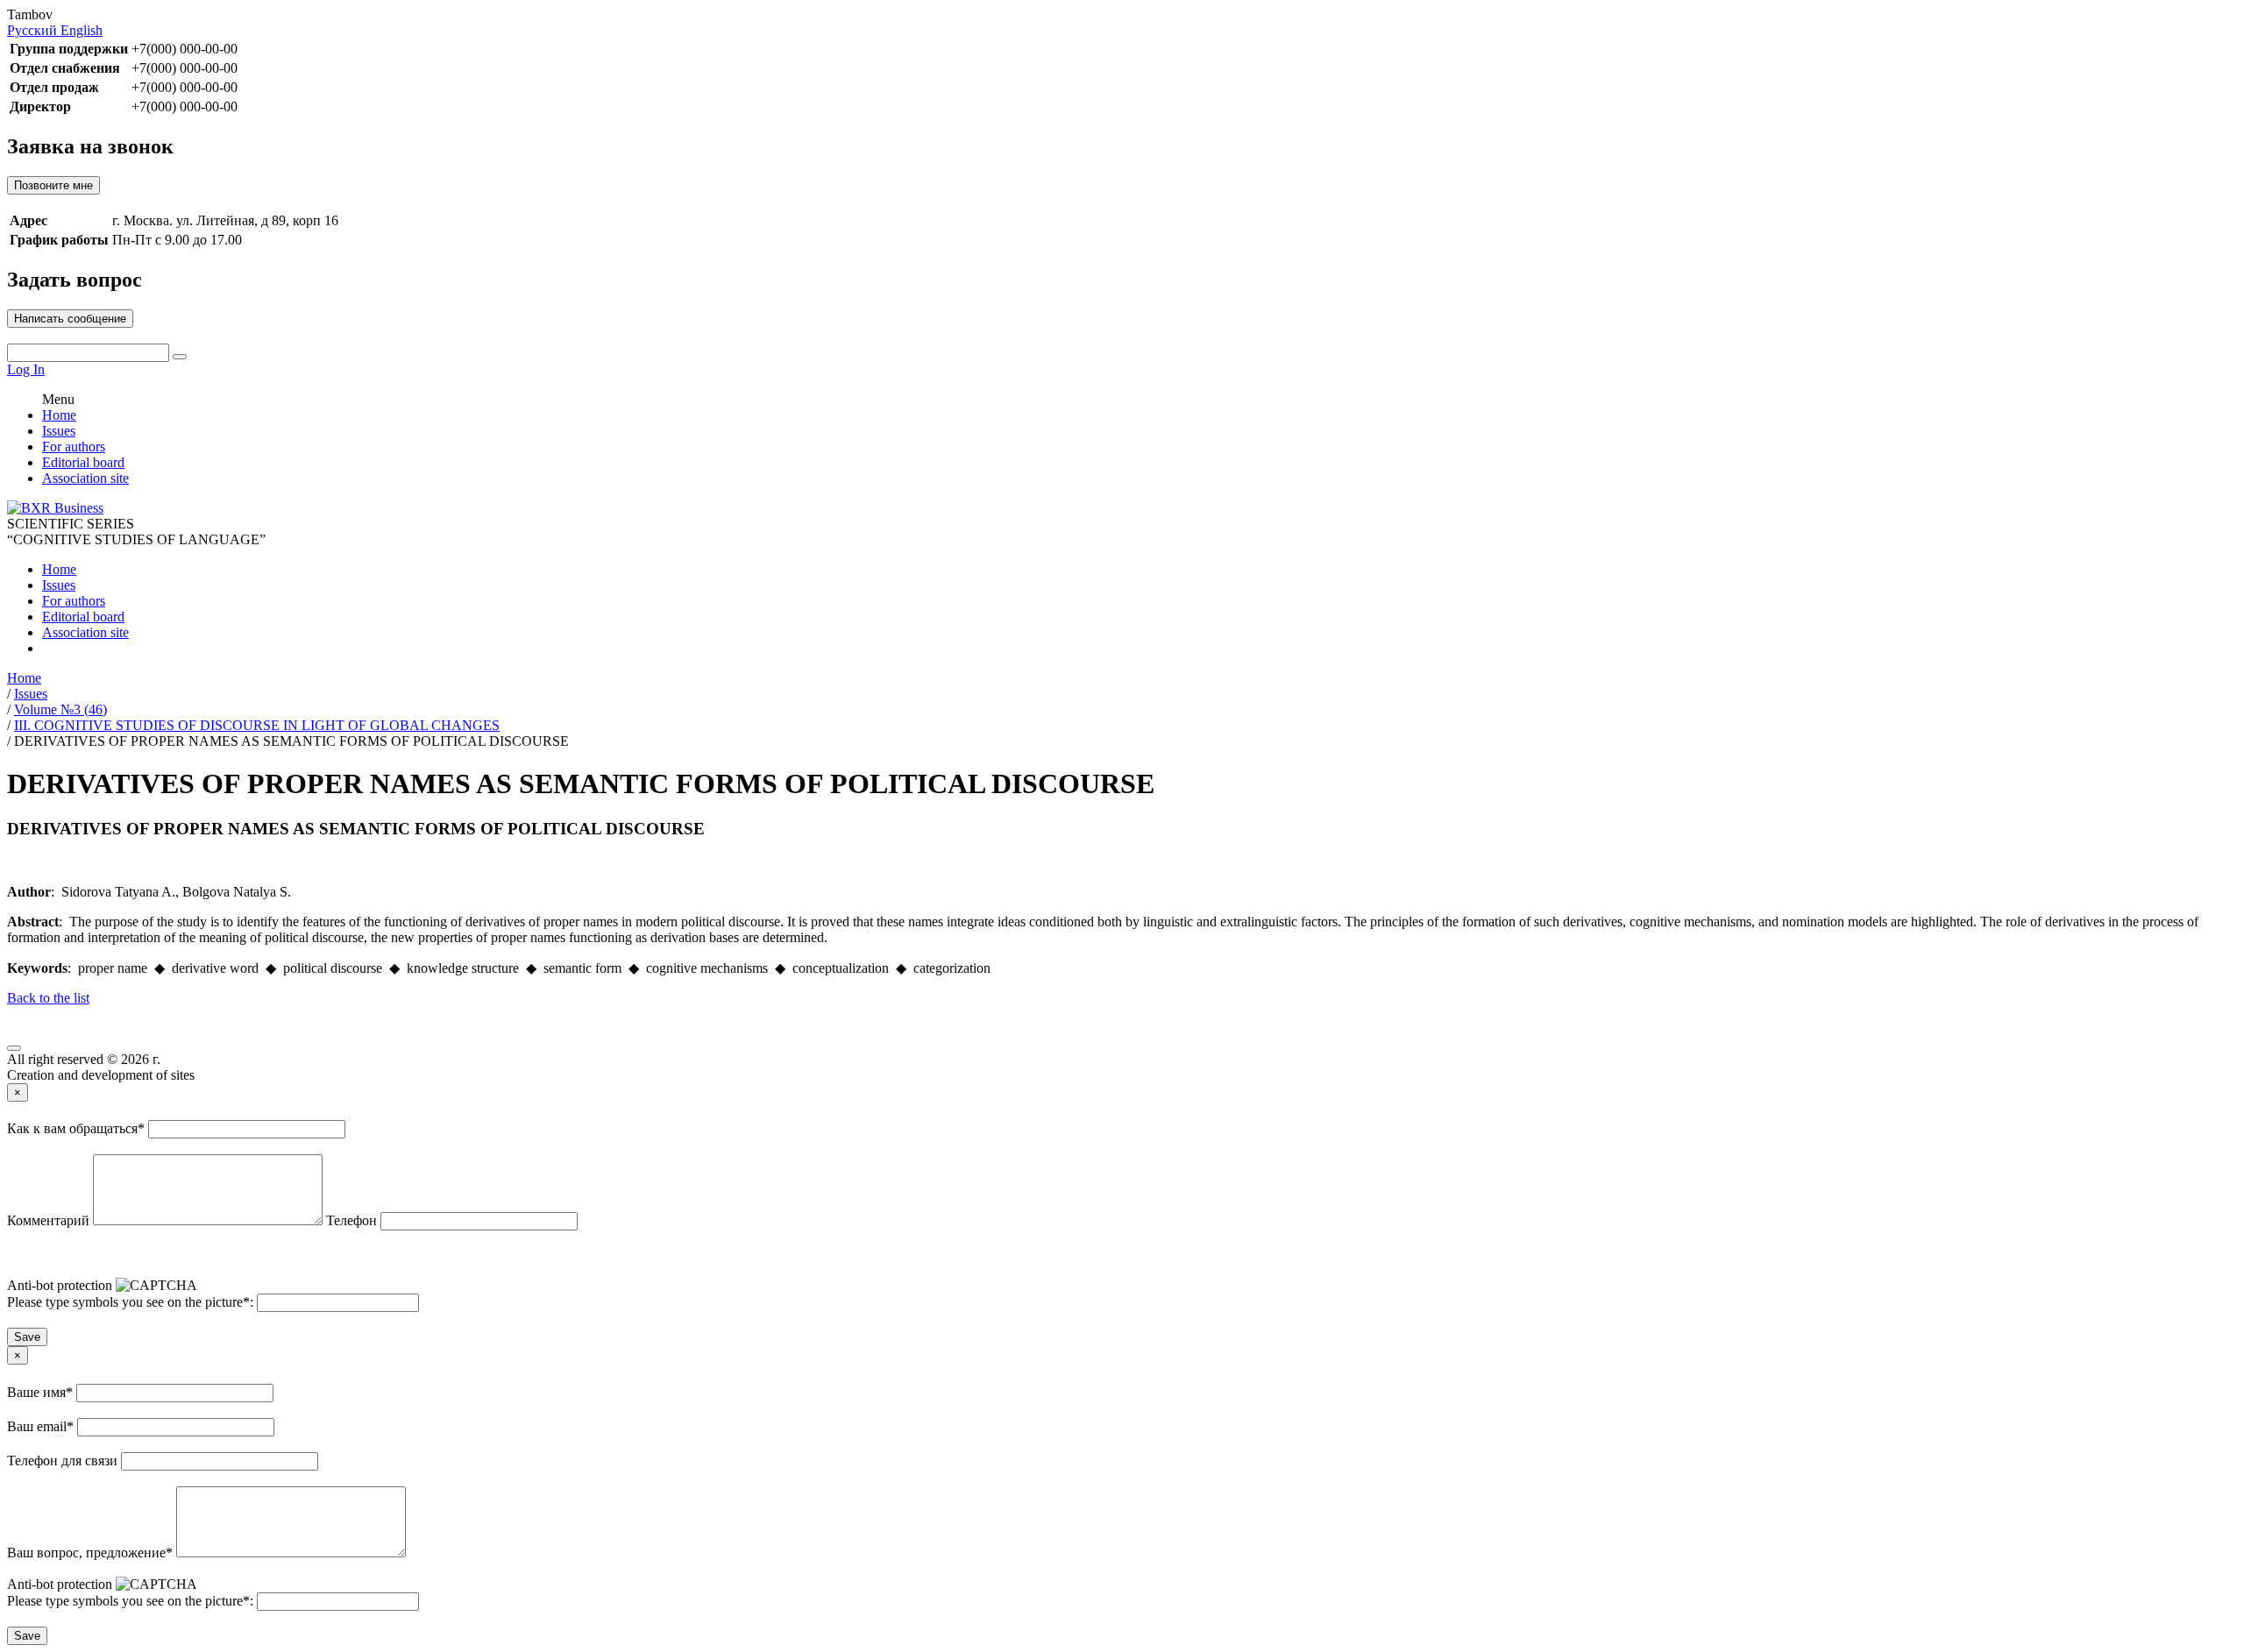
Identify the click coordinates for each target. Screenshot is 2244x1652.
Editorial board (83, 462)
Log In (26, 369)
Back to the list (48, 998)
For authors (74, 447)
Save (27, 1337)
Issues (59, 431)
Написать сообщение (70, 319)
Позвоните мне (53, 185)
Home (59, 415)
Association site (85, 478)
